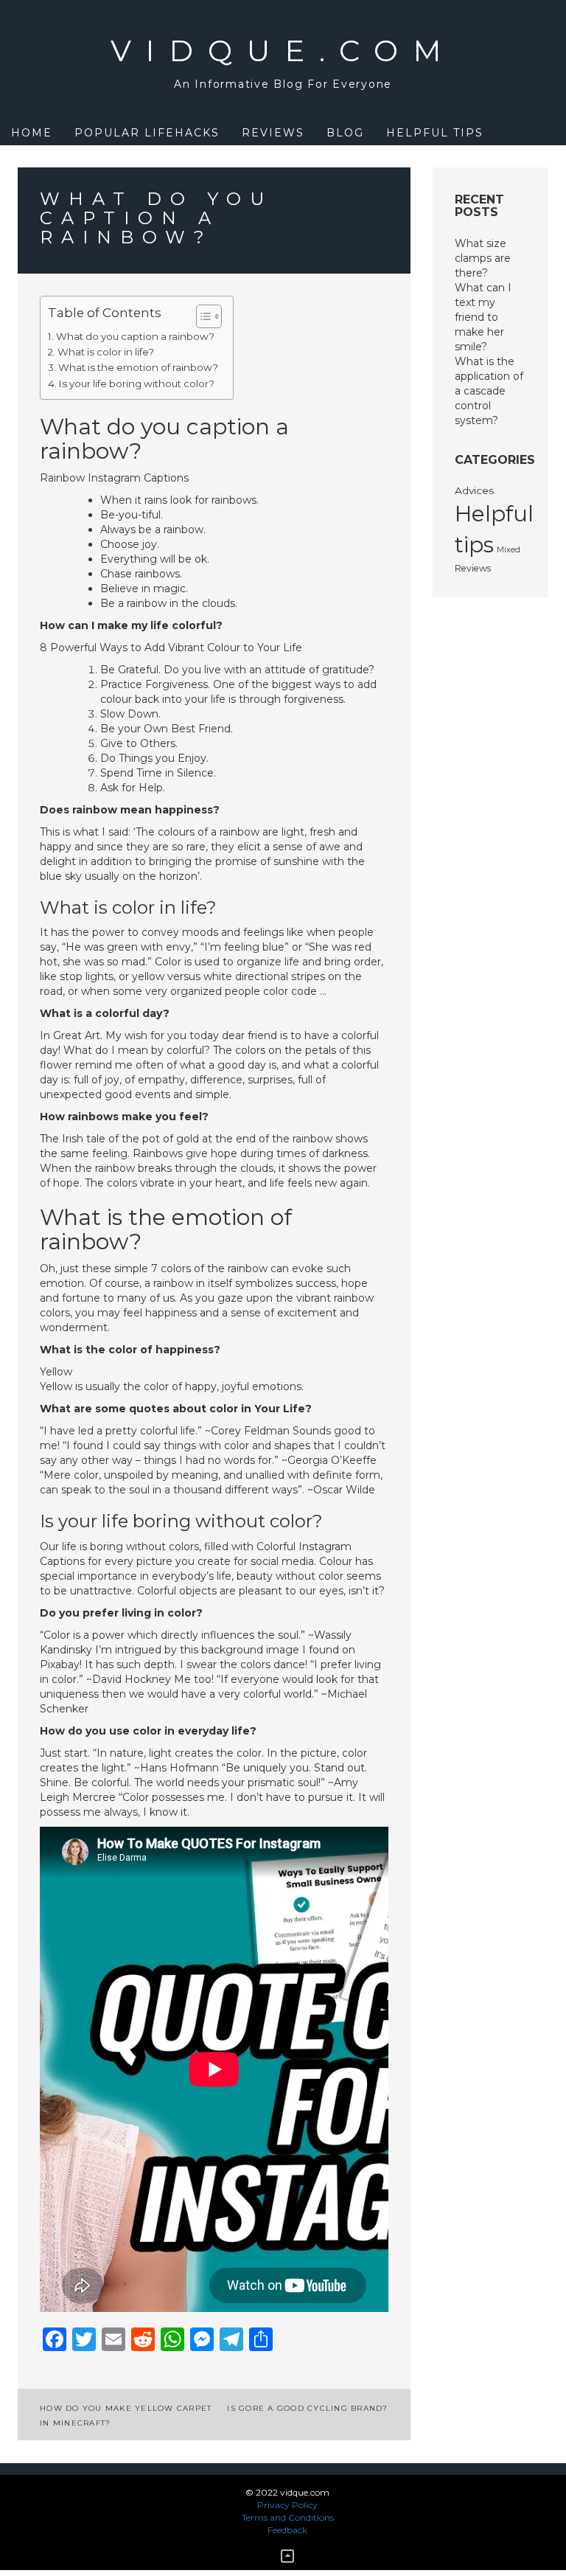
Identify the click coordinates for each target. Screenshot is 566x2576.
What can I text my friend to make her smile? (483, 317)
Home (32, 133)
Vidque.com (283, 51)
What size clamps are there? (483, 258)
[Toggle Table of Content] (202, 316)
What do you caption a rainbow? (135, 336)
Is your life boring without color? (137, 383)
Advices (475, 490)
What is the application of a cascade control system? (489, 391)
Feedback (287, 2530)
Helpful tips (435, 133)
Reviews (273, 133)
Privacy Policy (287, 2505)
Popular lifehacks (147, 133)
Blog (345, 133)
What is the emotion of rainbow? (138, 367)
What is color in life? (106, 352)
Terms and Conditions (288, 2517)
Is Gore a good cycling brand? (307, 2408)
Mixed (509, 550)
